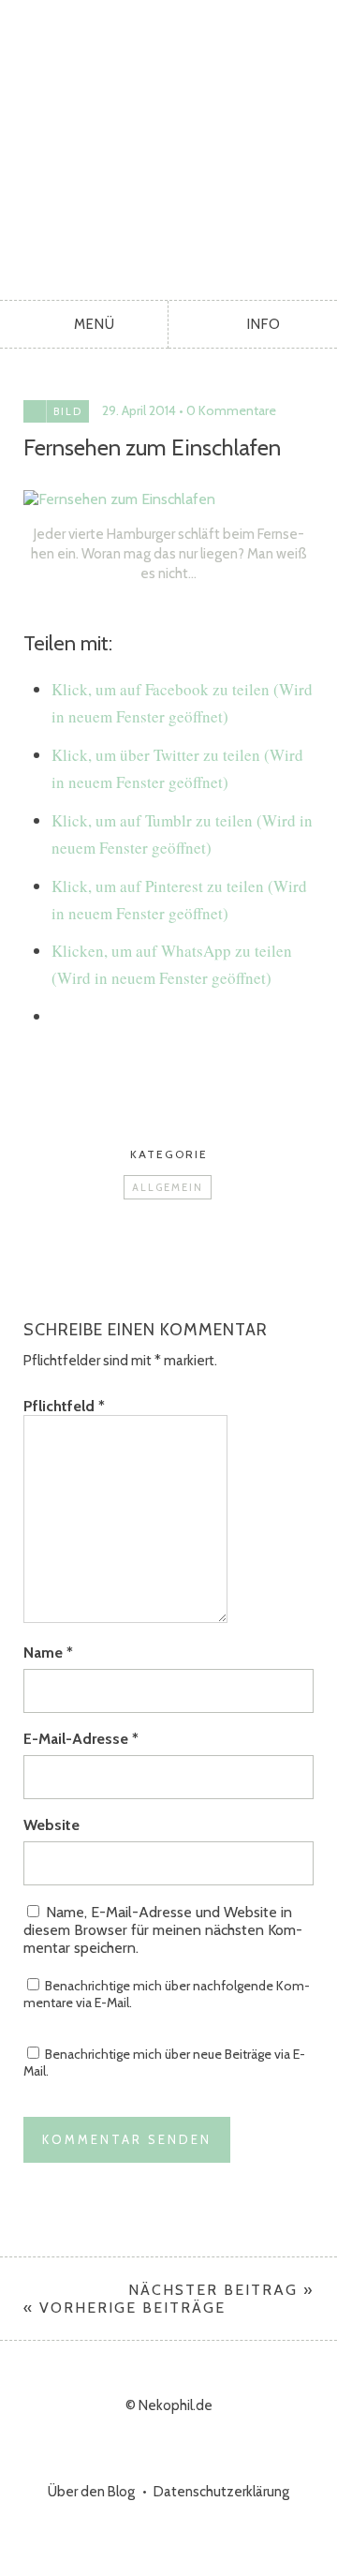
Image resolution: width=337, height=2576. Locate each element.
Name (48, 1653)
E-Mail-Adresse (81, 1739)
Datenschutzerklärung (221, 2492)
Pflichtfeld (64, 1406)
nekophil (168, 145)
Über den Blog (91, 2492)
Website (51, 1825)
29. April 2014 (139, 410)
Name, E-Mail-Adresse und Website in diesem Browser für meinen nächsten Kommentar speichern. (163, 1930)
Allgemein (168, 1187)
